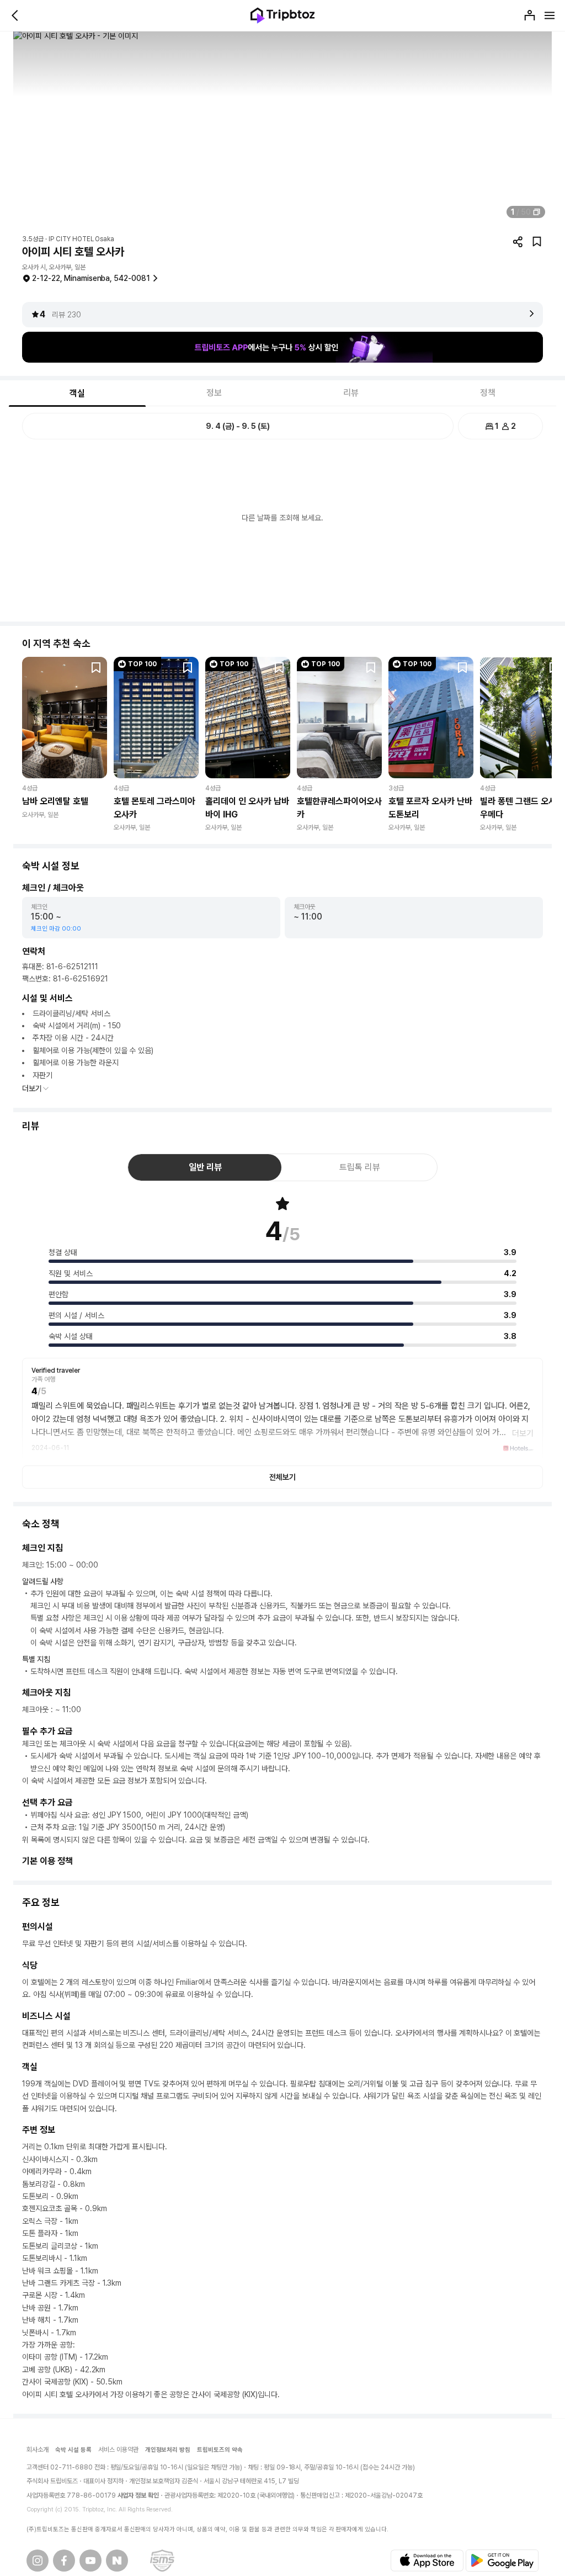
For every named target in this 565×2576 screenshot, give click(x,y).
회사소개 (38, 2450)
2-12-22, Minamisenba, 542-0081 (91, 278)
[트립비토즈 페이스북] (64, 2561)
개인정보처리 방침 (168, 2450)
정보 (214, 393)
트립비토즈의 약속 (220, 2450)
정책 (488, 393)
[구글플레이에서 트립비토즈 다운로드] (502, 2561)
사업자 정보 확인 (138, 2495)
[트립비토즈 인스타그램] (38, 2561)
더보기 (32, 1088)
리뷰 (351, 393)
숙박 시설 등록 (73, 2450)
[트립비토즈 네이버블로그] (117, 2561)
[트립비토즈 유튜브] (90, 2561)
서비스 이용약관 (118, 2450)
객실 (77, 393)
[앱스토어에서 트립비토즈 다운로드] (427, 2561)
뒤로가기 (15, 15)
